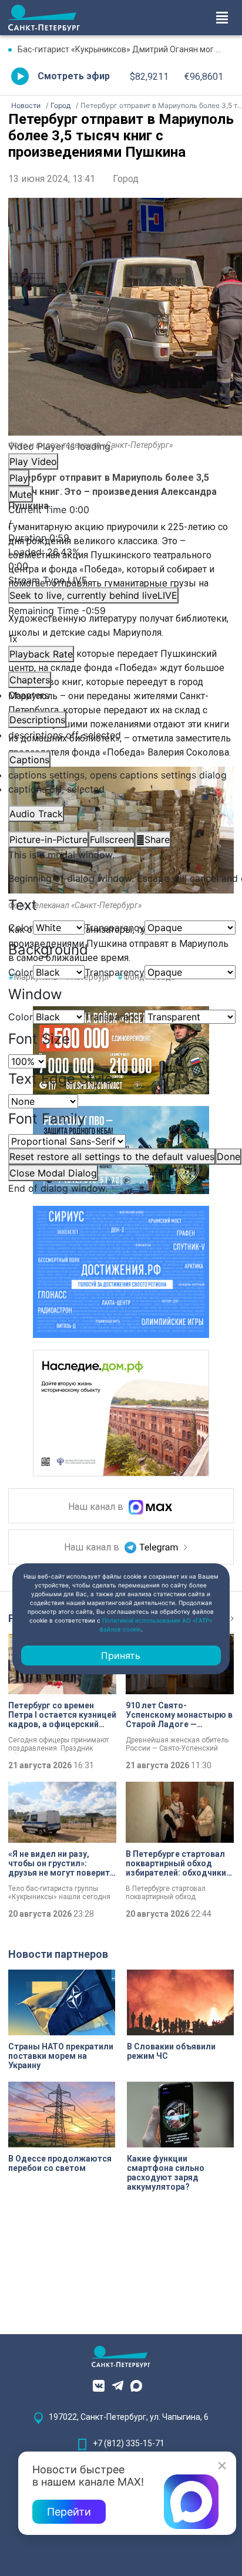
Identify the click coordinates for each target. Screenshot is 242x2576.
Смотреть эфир (74, 76)
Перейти (69, 2512)
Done (228, 1156)
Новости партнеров (58, 1954)
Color (21, 928)
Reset (112, 1156)
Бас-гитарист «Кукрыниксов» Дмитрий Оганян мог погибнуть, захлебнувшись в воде (126, 49)
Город (126, 179)
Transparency (115, 928)
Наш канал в (97, 1507)
